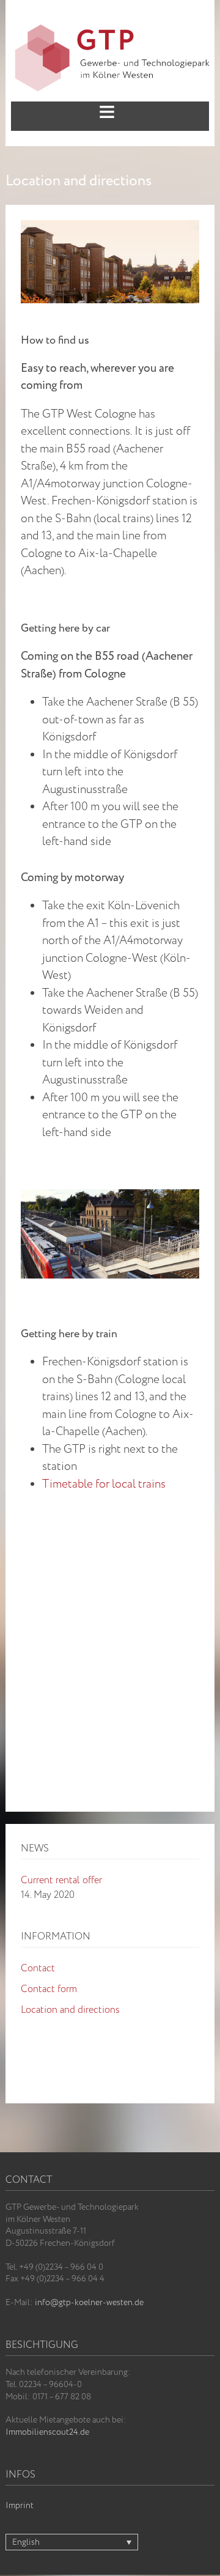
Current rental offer (61, 1880)
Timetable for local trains (104, 1485)
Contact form (49, 1989)
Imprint (20, 2506)
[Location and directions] (110, 227)
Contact (38, 1969)
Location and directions (70, 2010)
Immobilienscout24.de (47, 2432)
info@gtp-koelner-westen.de (89, 2303)
